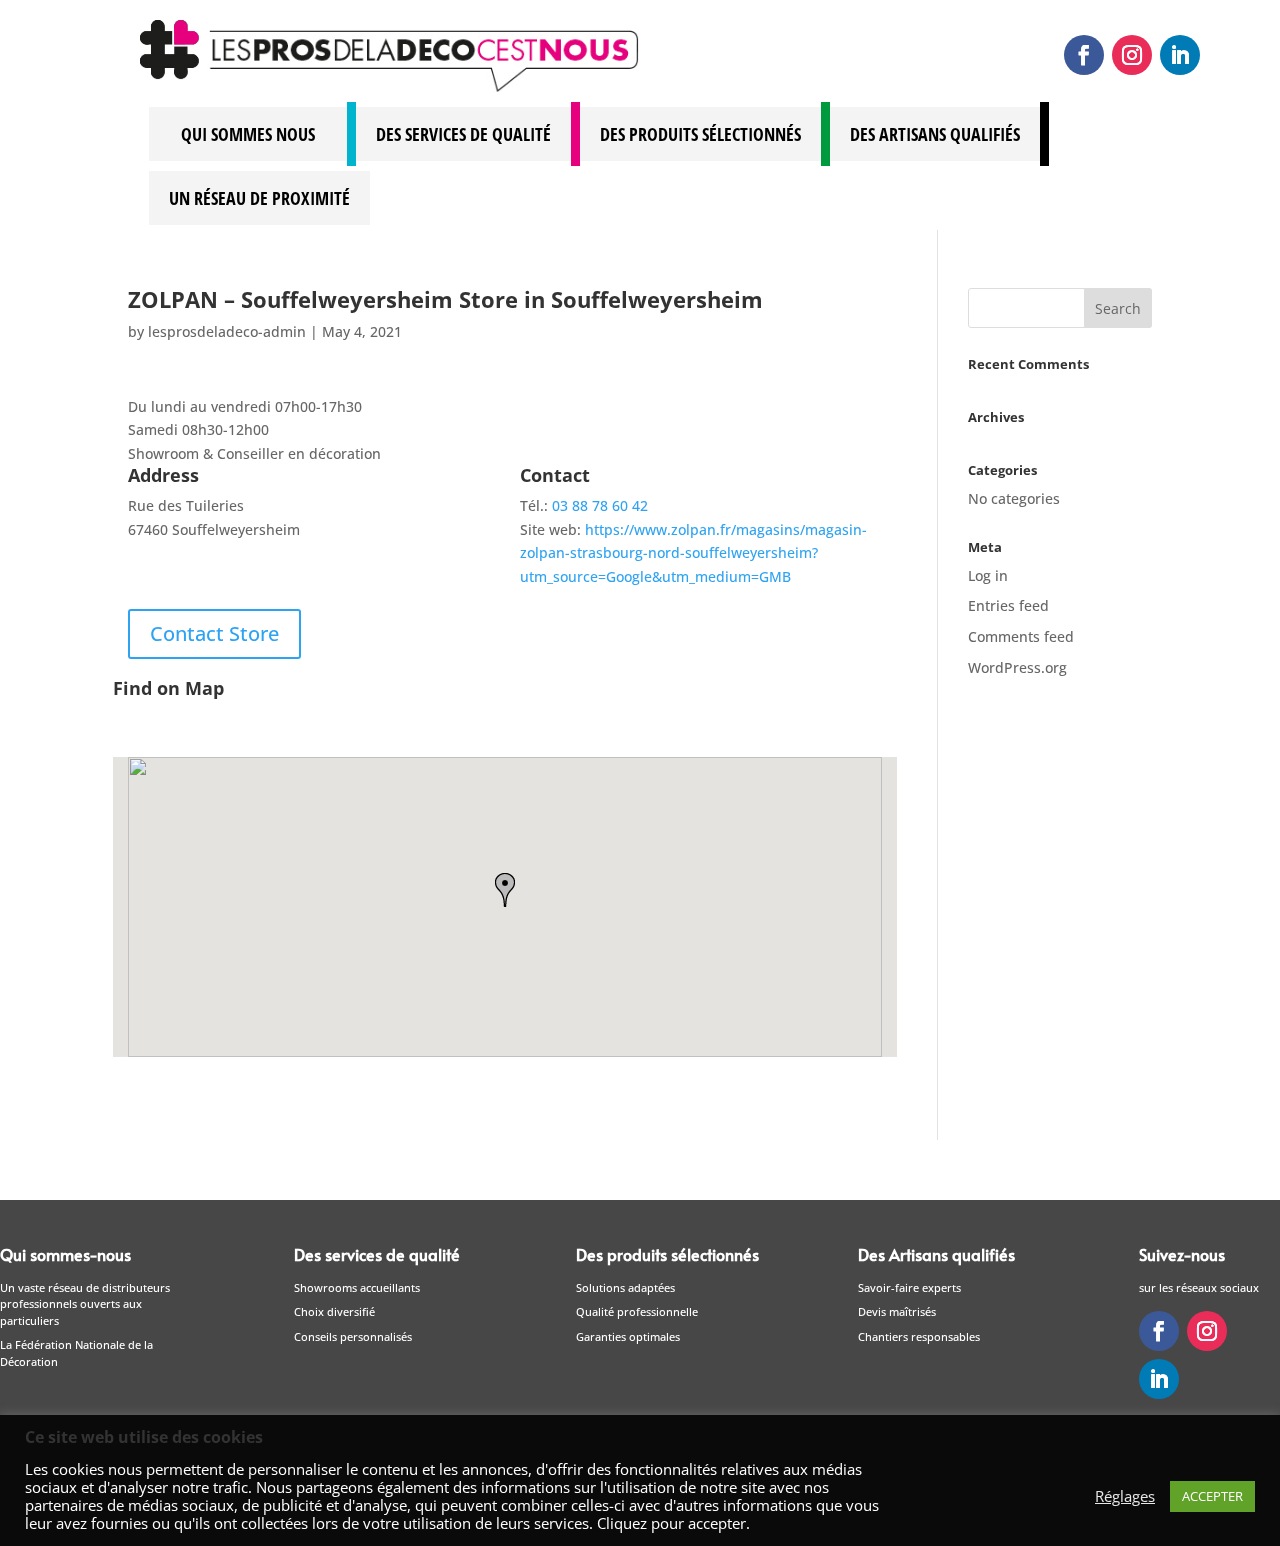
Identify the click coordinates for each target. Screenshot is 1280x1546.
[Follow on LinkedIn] (1180, 55)
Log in (988, 575)
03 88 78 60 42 (600, 505)
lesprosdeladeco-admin (227, 331)
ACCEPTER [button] (1212, 1496)
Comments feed (1021, 636)
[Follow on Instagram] (1132, 55)
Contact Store (214, 633)
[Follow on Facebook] (1084, 55)
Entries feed (1008, 605)
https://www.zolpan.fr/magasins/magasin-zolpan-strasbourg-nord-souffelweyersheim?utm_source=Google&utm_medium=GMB (693, 553)
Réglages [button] (1125, 1496)
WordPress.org (1017, 667)
